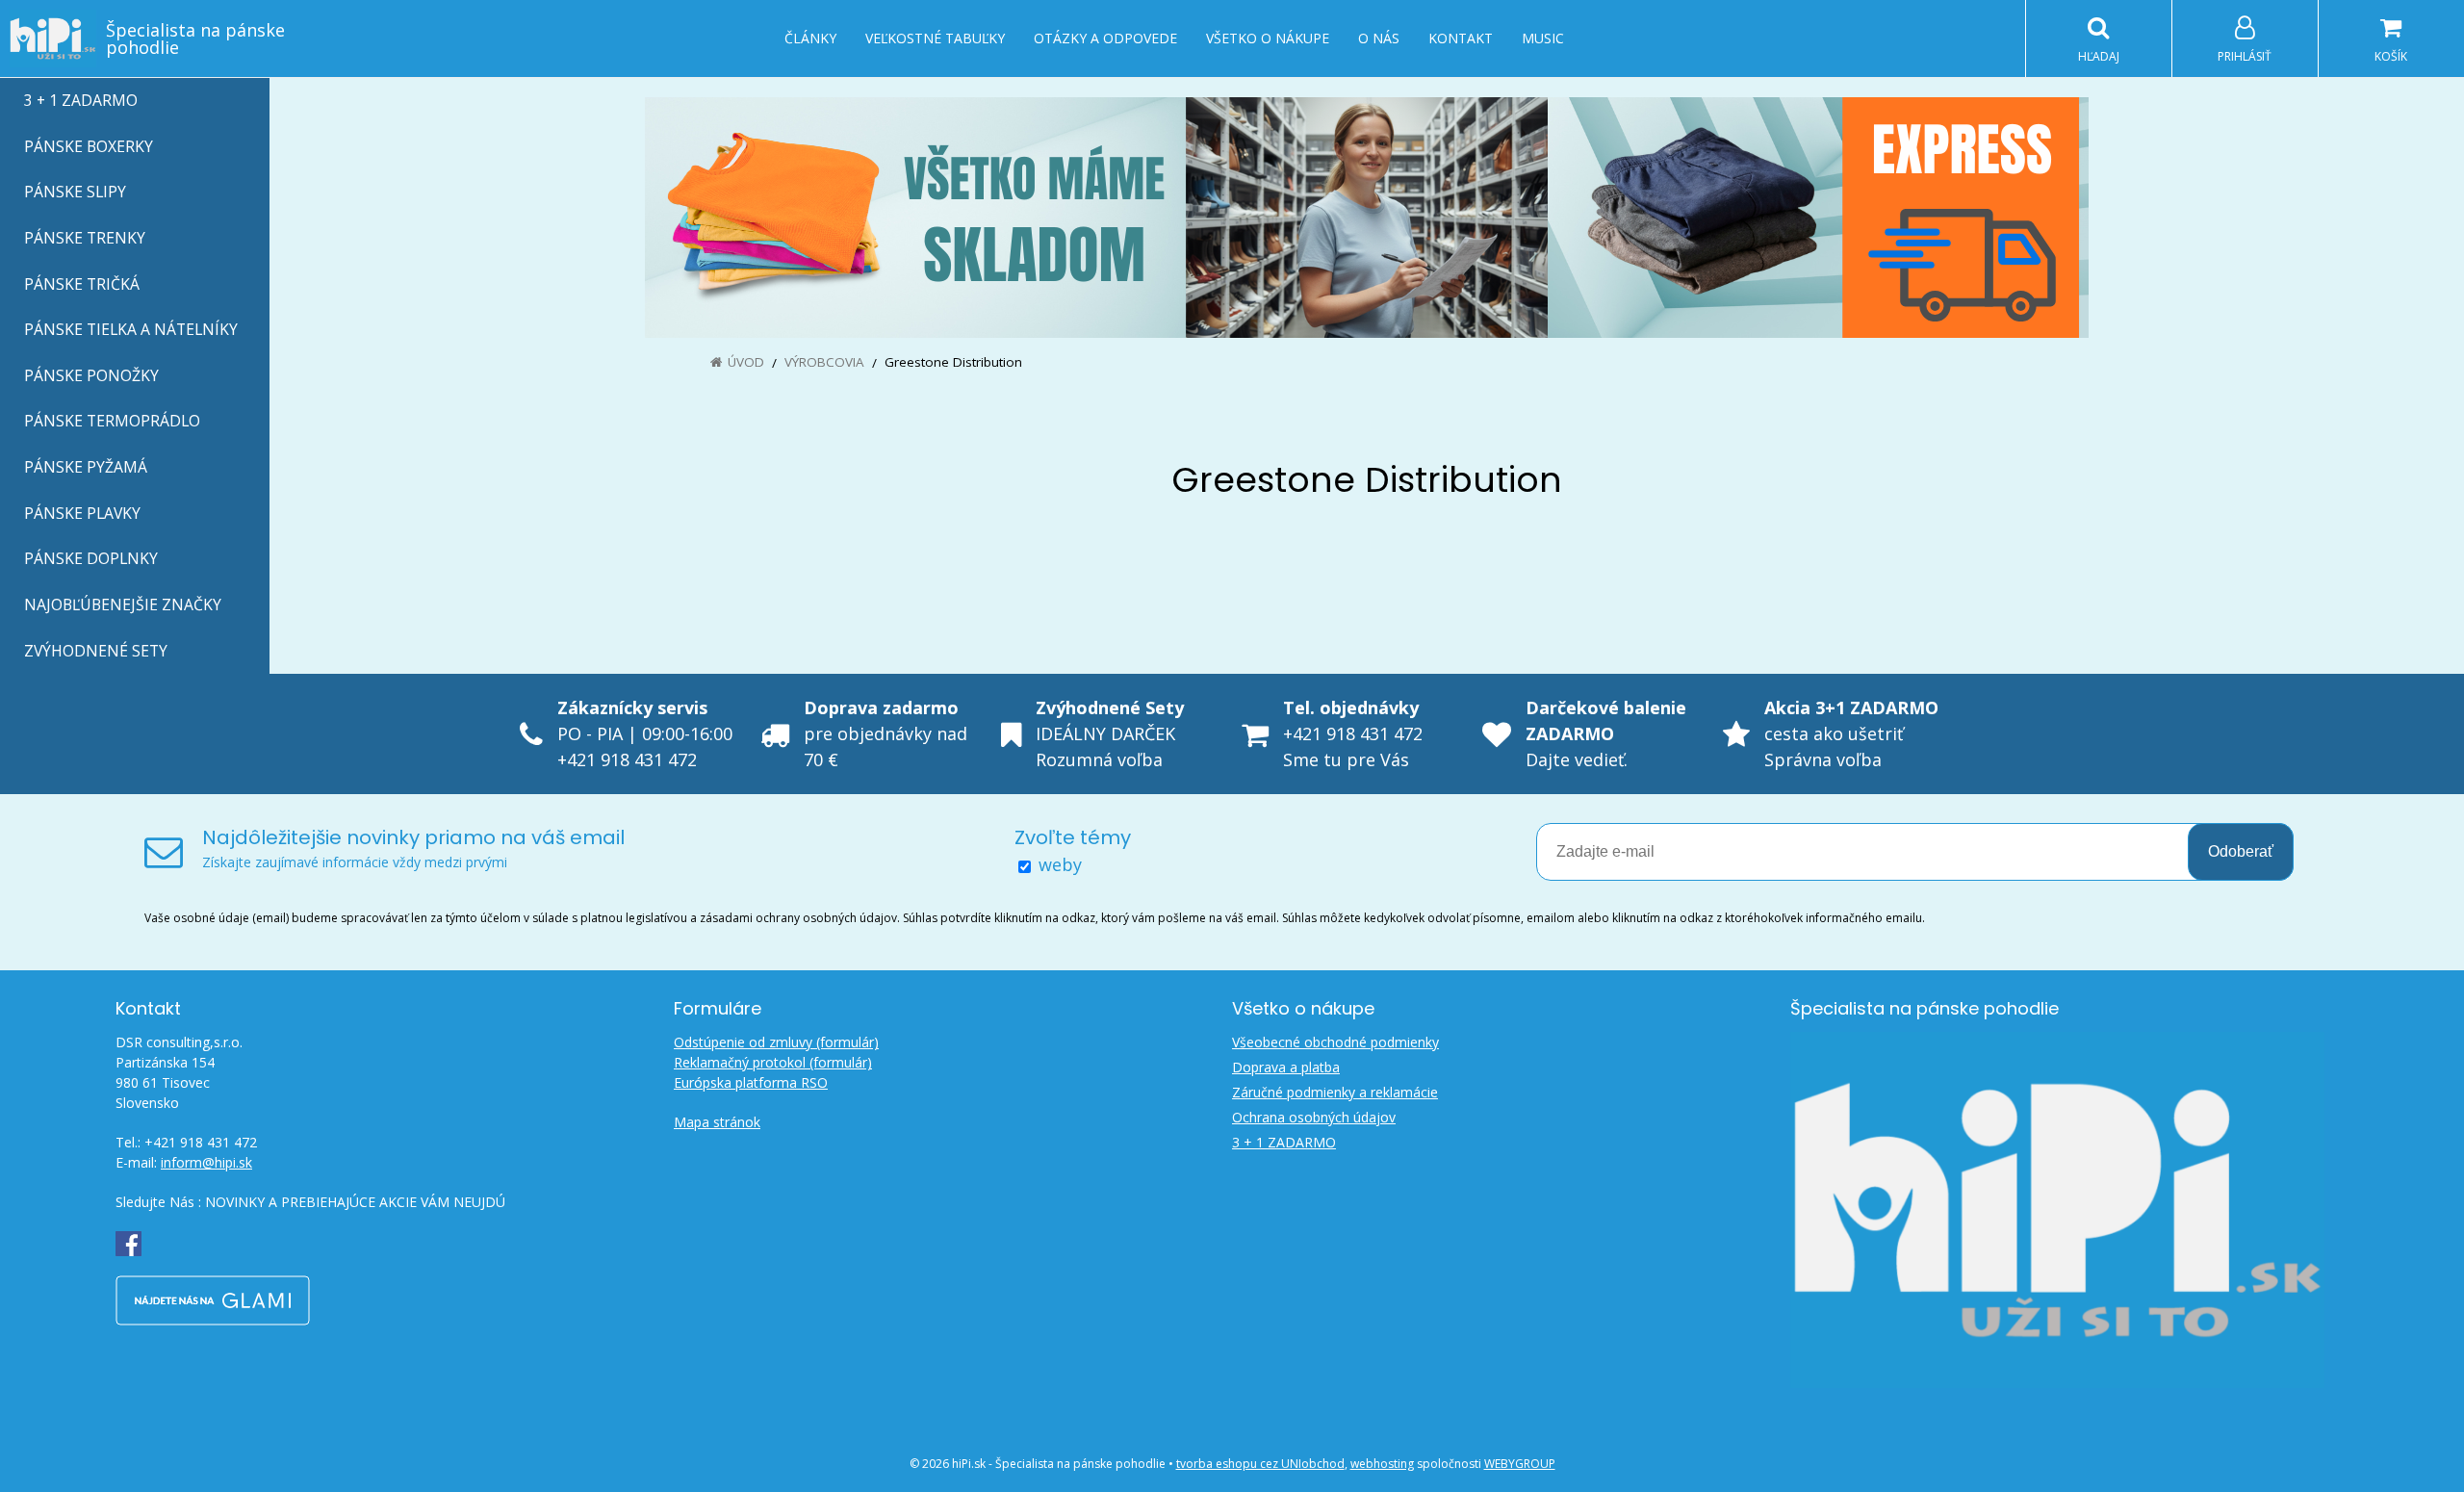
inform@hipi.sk (206, 1162)
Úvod (746, 362)
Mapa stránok (717, 1122)
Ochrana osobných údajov (1314, 1117)
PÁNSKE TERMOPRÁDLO (112, 421)
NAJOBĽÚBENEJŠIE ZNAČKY (123, 605)
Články (810, 38)
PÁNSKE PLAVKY (82, 513)
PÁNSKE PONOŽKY (91, 375)
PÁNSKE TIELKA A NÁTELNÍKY (131, 329)
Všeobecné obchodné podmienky (1335, 1042)
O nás (1379, 38)
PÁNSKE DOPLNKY (91, 558)
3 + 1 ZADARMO (81, 100)
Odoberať (2241, 851)
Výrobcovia (824, 362)
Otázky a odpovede (1105, 38)
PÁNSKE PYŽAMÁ (86, 467)
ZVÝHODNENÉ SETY (96, 651)
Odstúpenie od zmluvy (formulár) (776, 1042)
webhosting (1382, 1464)
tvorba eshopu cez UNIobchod (1260, 1464)
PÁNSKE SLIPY (75, 192)
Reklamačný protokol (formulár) (773, 1062)
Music (1543, 38)
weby (1060, 864)
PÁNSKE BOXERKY (89, 146)
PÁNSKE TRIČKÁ (82, 284)
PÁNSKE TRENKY (85, 238)
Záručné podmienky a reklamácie (1335, 1092)
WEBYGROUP (1520, 1464)
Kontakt (1461, 38)
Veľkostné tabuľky (935, 38)
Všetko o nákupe (1268, 38)
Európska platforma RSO (751, 1082)
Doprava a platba (1286, 1067)
